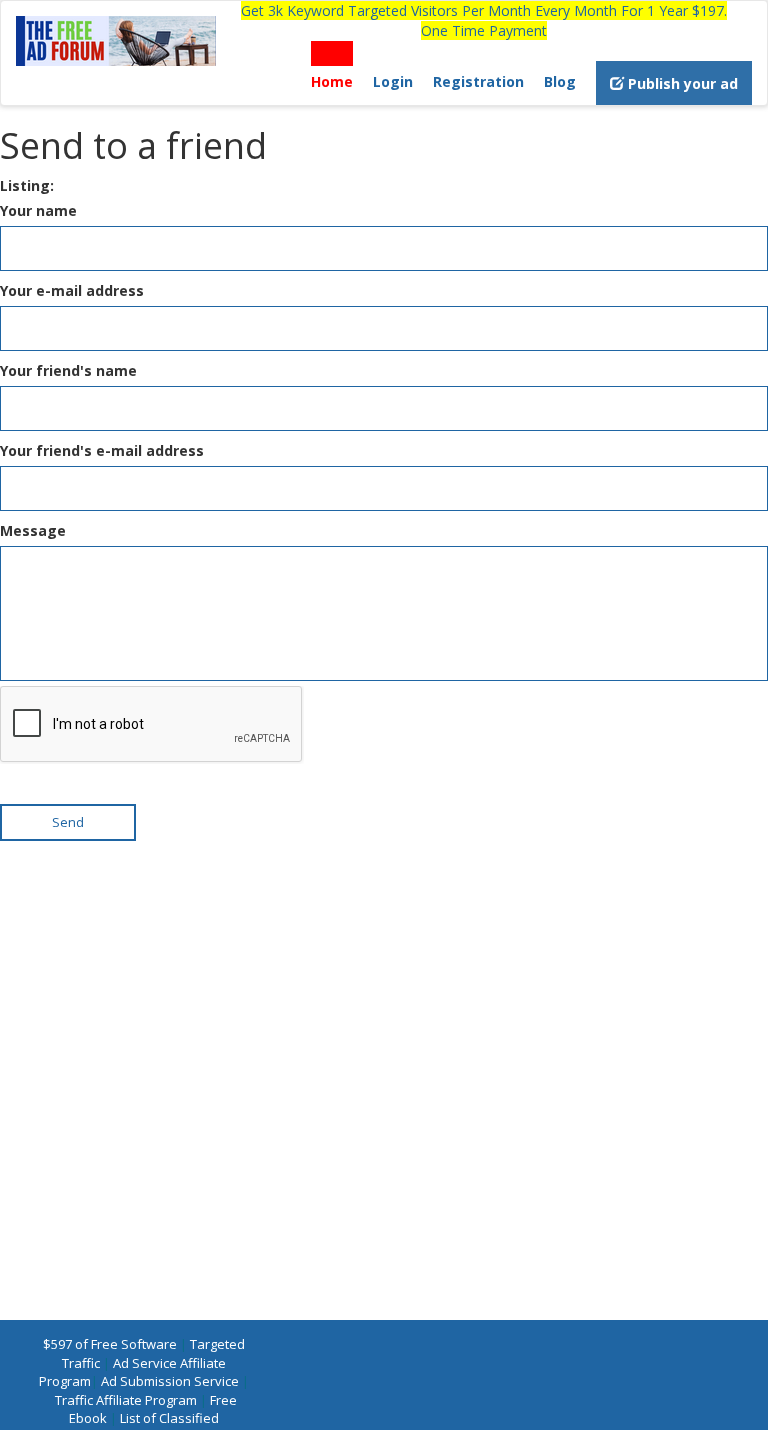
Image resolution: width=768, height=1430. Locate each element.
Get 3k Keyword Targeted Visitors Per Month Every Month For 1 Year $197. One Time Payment (484, 20)
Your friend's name (68, 370)
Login (393, 81)
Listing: (27, 185)
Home (332, 81)
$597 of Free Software (110, 1344)
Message (33, 530)
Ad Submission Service (170, 1381)
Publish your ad (681, 83)
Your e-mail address (72, 290)
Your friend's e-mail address (102, 450)
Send (68, 822)
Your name (38, 210)
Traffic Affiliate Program (126, 1400)
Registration (478, 81)
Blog (560, 81)
